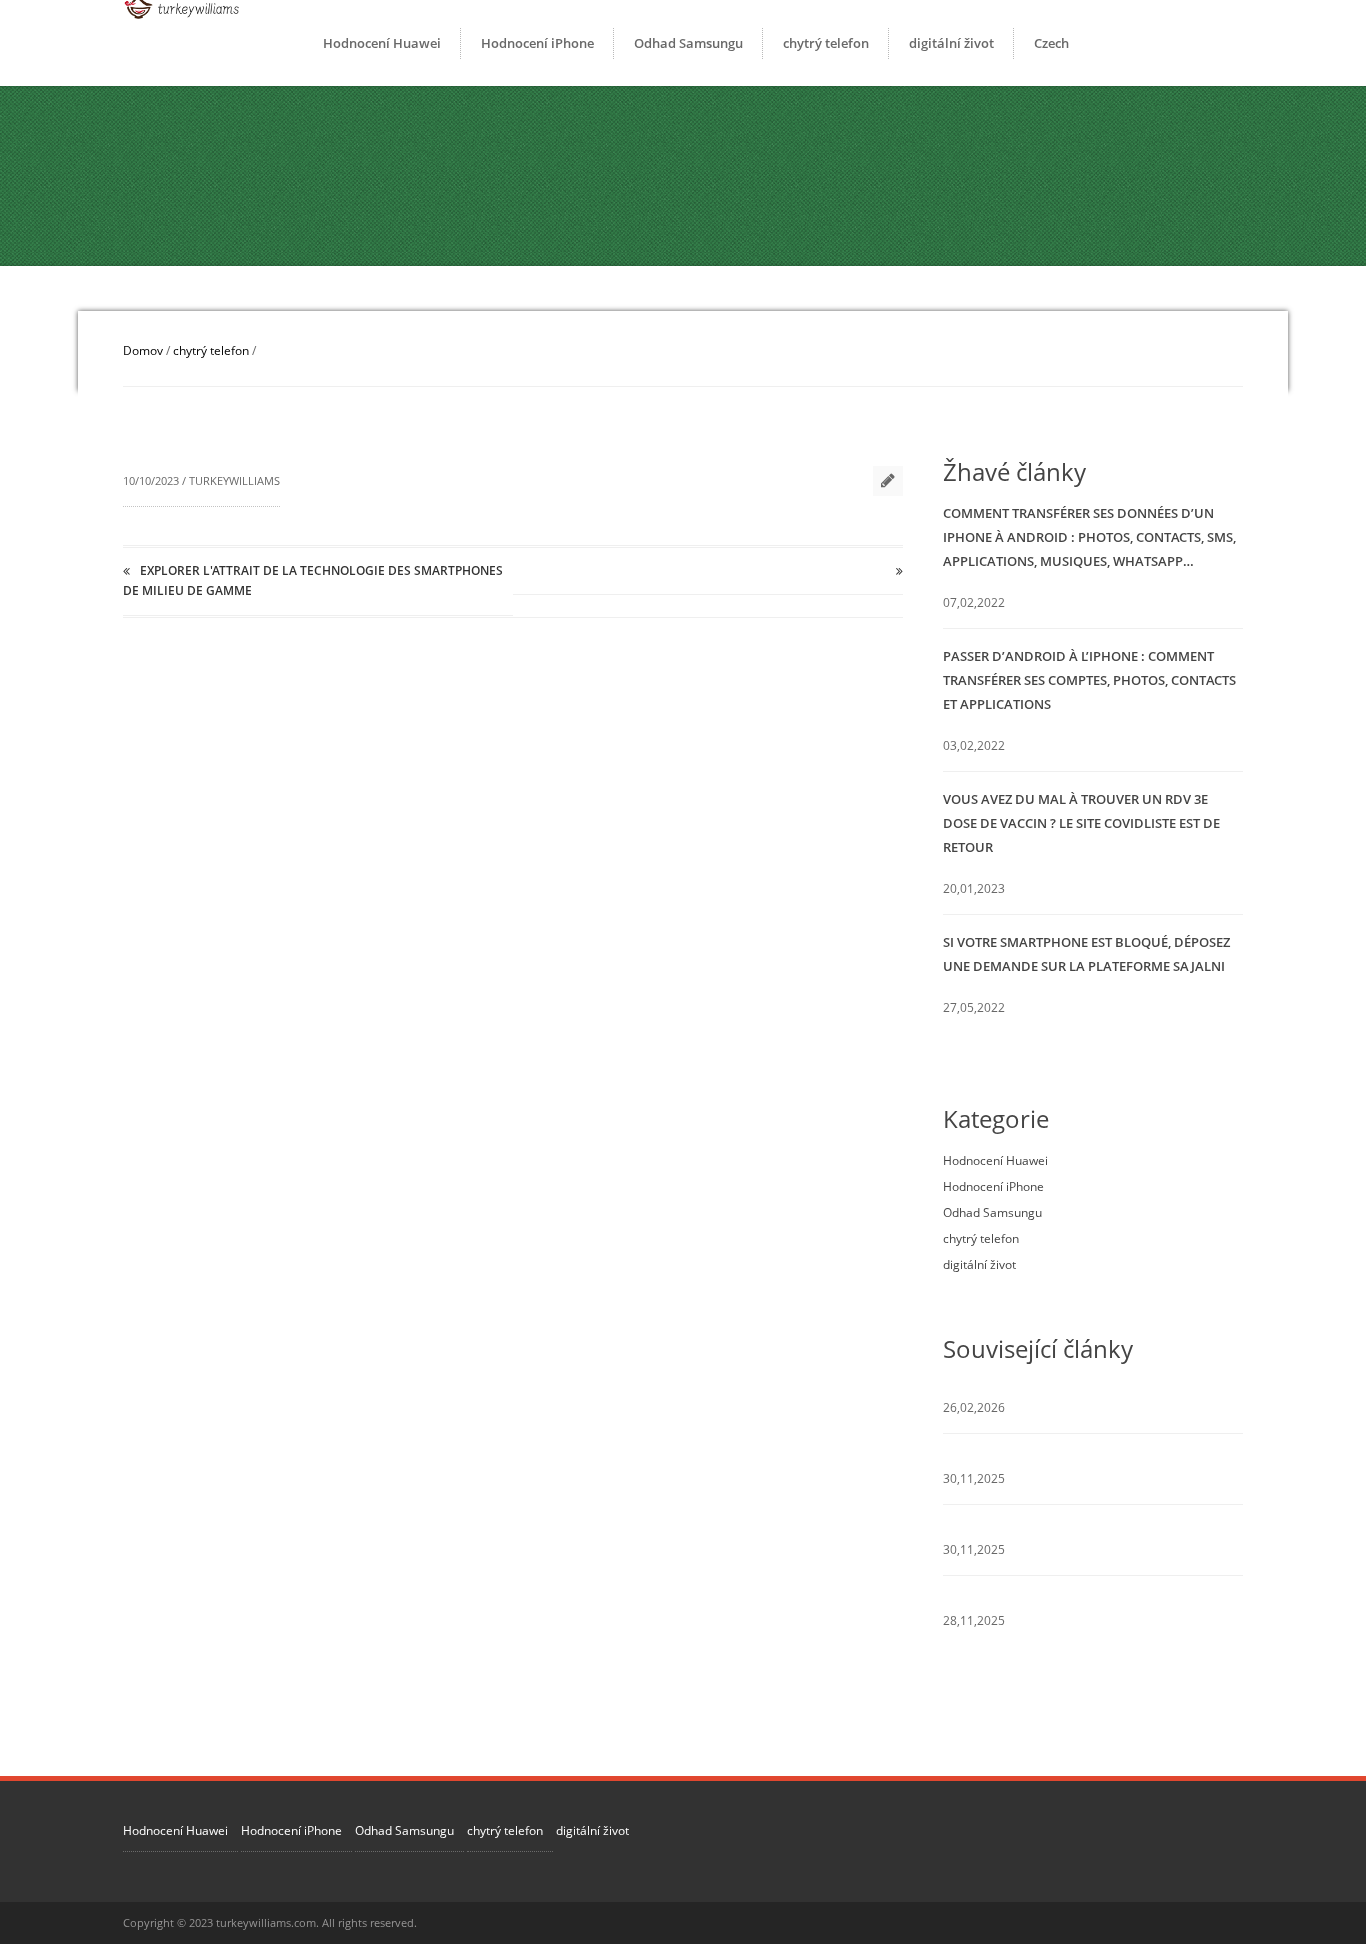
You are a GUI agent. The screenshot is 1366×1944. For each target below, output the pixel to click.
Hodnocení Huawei (382, 43)
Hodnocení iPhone (537, 43)
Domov (143, 350)
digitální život (951, 43)
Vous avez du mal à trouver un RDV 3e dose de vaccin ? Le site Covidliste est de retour (1081, 823)
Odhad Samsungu (688, 43)
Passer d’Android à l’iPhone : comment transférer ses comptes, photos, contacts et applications (1089, 680)
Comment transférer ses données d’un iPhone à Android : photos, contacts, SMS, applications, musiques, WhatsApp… (1089, 537)
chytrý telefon (826, 43)
